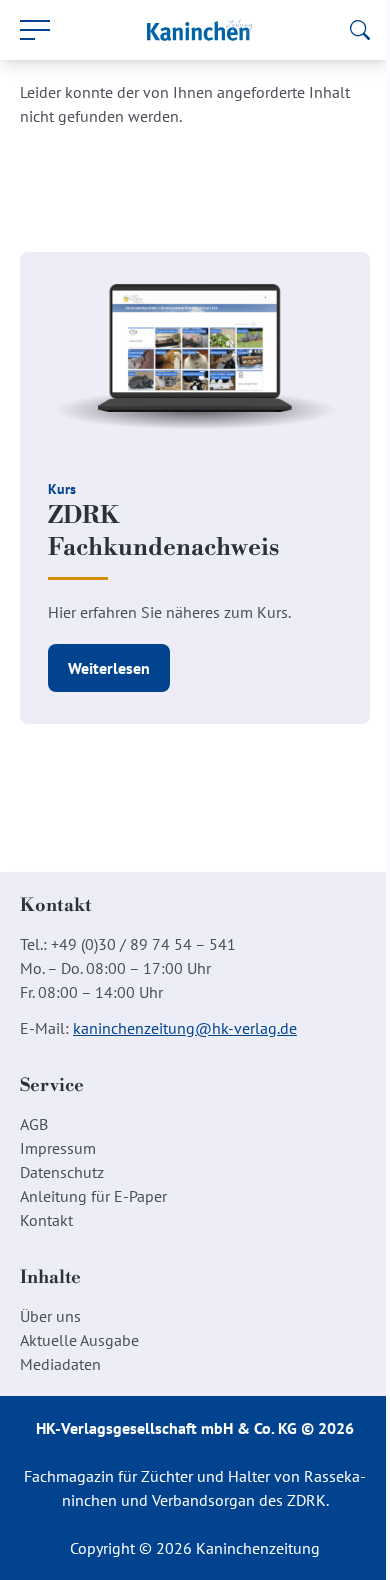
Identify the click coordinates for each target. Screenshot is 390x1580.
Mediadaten (60, 1364)
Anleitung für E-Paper (93, 1196)
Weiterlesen (109, 668)
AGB (34, 1124)
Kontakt (46, 1220)
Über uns (50, 1316)
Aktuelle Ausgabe (79, 1340)
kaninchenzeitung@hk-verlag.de (185, 1028)
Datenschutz (62, 1172)
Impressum (58, 1148)
